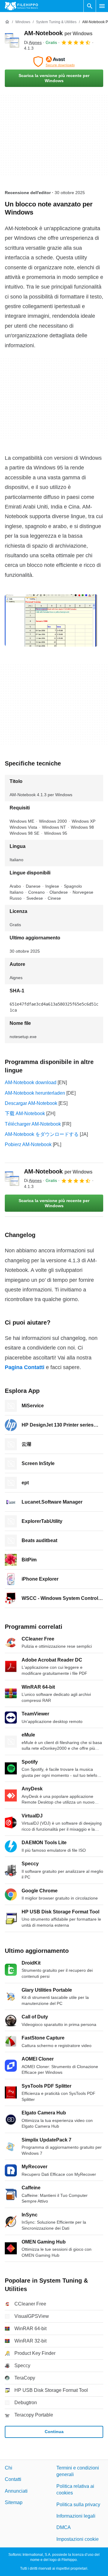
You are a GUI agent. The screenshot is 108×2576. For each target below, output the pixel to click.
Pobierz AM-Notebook (28, 1144)
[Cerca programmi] (90, 6)
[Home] (7, 22)
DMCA (64, 2527)
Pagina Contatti (25, 1367)
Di (33, 42)
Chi (9, 2468)
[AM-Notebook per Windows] (12, 40)
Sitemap (14, 2502)
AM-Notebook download (31, 1082)
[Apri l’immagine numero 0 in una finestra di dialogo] (51, 620)
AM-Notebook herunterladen (35, 1093)
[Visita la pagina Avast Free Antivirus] (54, 62)
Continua (54, 2432)
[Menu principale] (102, 6)
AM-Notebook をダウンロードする (42, 1134)
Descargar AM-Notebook (31, 1103)
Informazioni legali (76, 2516)
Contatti (13, 2479)
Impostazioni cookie (78, 2539)
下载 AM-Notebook (25, 1113)
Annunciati (16, 2491)
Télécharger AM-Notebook (33, 1124)
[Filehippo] (21, 6)
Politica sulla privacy (78, 2505)
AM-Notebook (58, 33)
